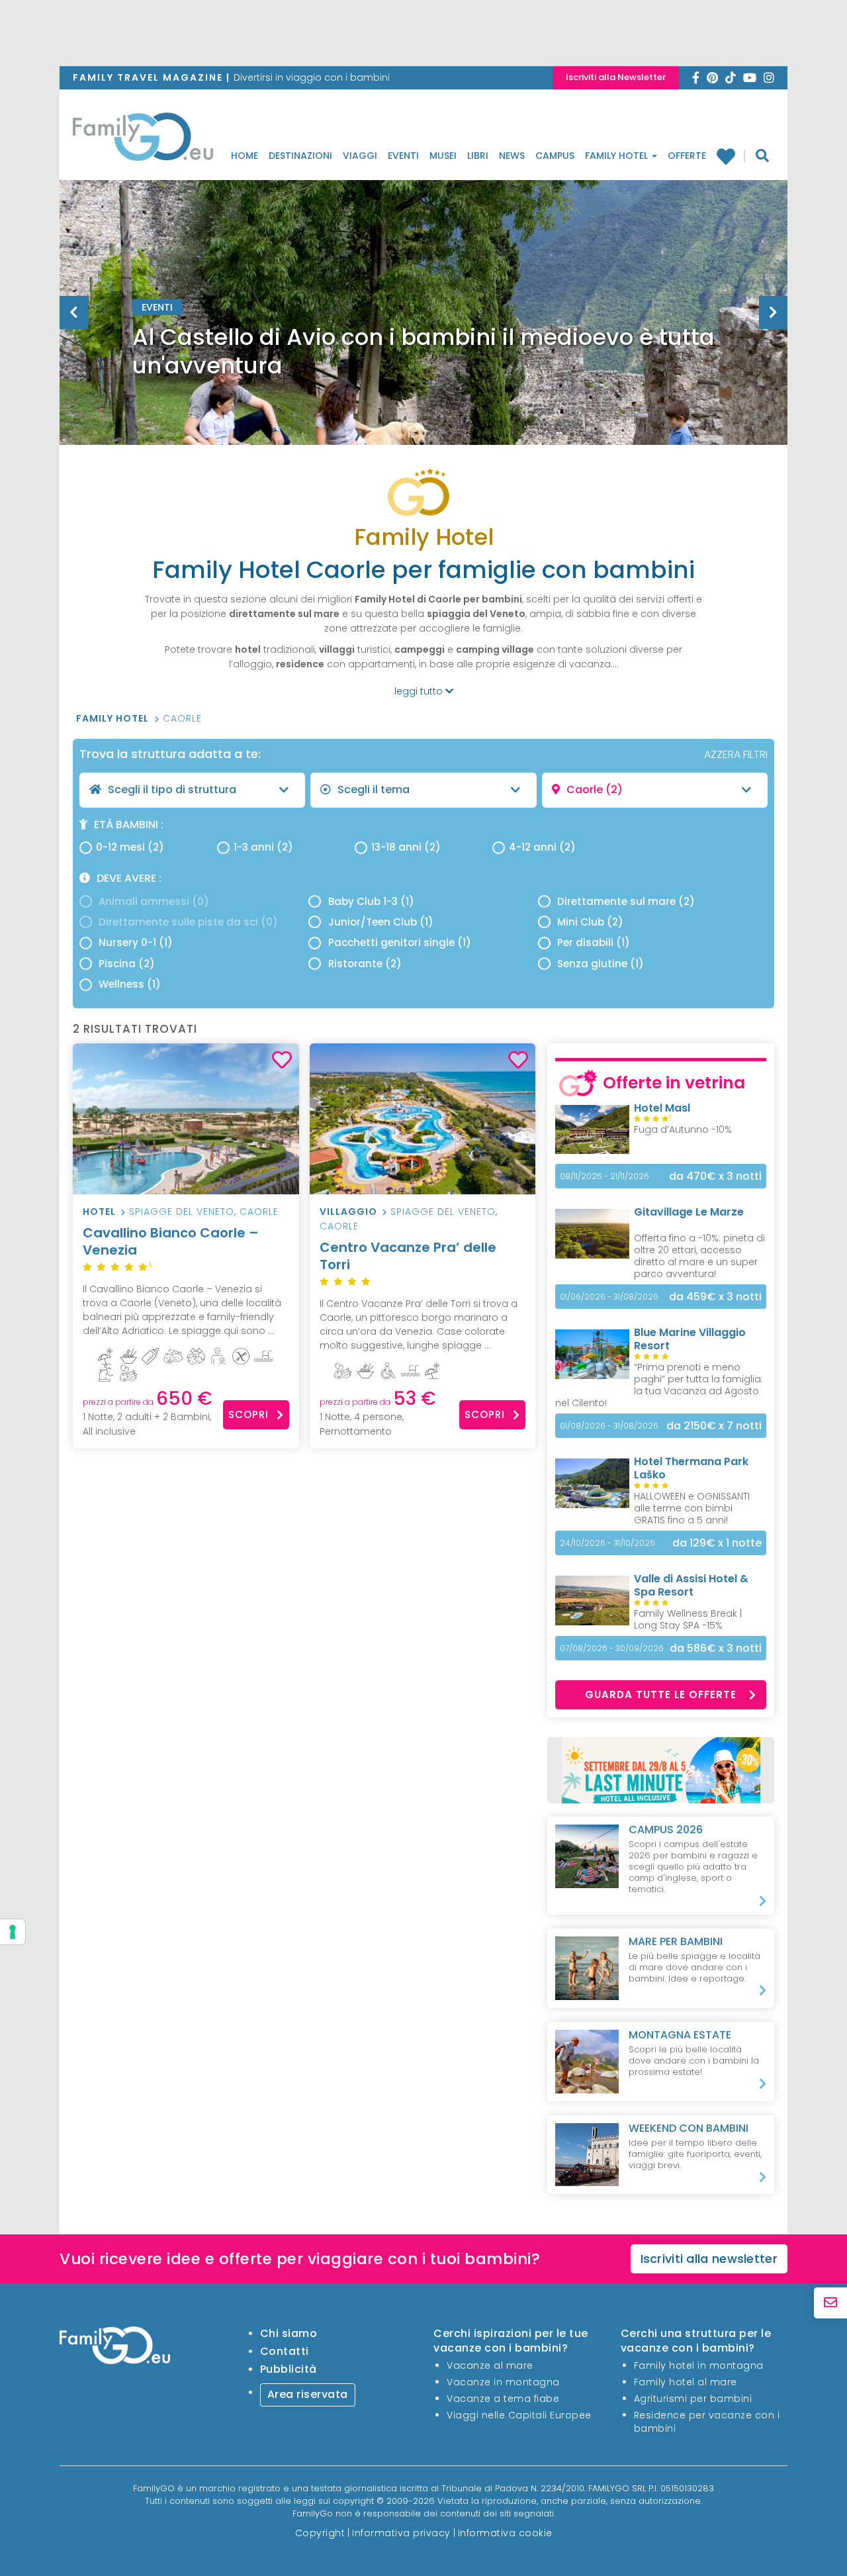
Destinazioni (300, 156)
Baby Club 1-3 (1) (371, 901)
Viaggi (360, 156)
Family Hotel (618, 156)
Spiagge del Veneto (182, 1212)
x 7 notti (714, 1426)
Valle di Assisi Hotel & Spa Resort (691, 1585)
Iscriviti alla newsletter (709, 2259)
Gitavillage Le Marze (689, 1212)
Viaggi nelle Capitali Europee (519, 2415)
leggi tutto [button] (420, 691)
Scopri (248, 1414)
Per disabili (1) (594, 942)
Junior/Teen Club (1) (381, 922)
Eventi (403, 156)
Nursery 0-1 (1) (136, 942)
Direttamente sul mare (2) (626, 901)
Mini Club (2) (590, 922)
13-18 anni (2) (406, 847)
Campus (555, 156)
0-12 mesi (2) (130, 847)
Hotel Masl (662, 1108)
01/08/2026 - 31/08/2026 (609, 1426)
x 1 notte (717, 1543)
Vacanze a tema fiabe (503, 2399)
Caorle (182, 718)
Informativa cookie (505, 2533)
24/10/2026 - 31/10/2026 (607, 1543)
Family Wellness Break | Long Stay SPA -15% (688, 1619)
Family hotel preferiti (731, 156)
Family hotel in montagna (699, 2365)
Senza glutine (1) (601, 964)
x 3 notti (715, 1176)
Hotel (99, 1212)
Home (245, 156)
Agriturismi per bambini (693, 2399)
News (512, 156)
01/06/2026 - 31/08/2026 (609, 1297)
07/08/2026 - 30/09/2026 (612, 1648)
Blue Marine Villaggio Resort (690, 1339)
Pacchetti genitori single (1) (400, 942)
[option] (423, 346)
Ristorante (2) (365, 964)
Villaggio (348, 1212)
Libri (478, 156)
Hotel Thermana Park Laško (691, 1468)
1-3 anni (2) (263, 847)
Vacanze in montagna (503, 2382)
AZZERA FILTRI (736, 754)
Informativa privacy (401, 2533)
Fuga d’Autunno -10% (683, 1129)
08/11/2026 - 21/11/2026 (604, 1176)
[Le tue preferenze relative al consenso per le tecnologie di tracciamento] (13, 1932)
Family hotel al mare (686, 2382)
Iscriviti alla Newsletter (616, 77)
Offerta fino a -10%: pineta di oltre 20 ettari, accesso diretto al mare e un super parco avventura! (699, 1256)
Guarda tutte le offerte (661, 1694)
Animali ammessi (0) (154, 901)
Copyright (320, 2533)
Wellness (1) (130, 984)
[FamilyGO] (143, 140)
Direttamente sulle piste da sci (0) (188, 922)
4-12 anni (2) (542, 847)
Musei (443, 156)
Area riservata (308, 2394)
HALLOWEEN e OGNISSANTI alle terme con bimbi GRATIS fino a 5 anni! (692, 1508)
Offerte (687, 156)
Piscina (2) (127, 964)
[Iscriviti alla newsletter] (830, 2303)
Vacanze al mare (490, 2365)
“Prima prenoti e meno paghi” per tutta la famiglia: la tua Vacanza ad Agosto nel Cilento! (659, 1385)
